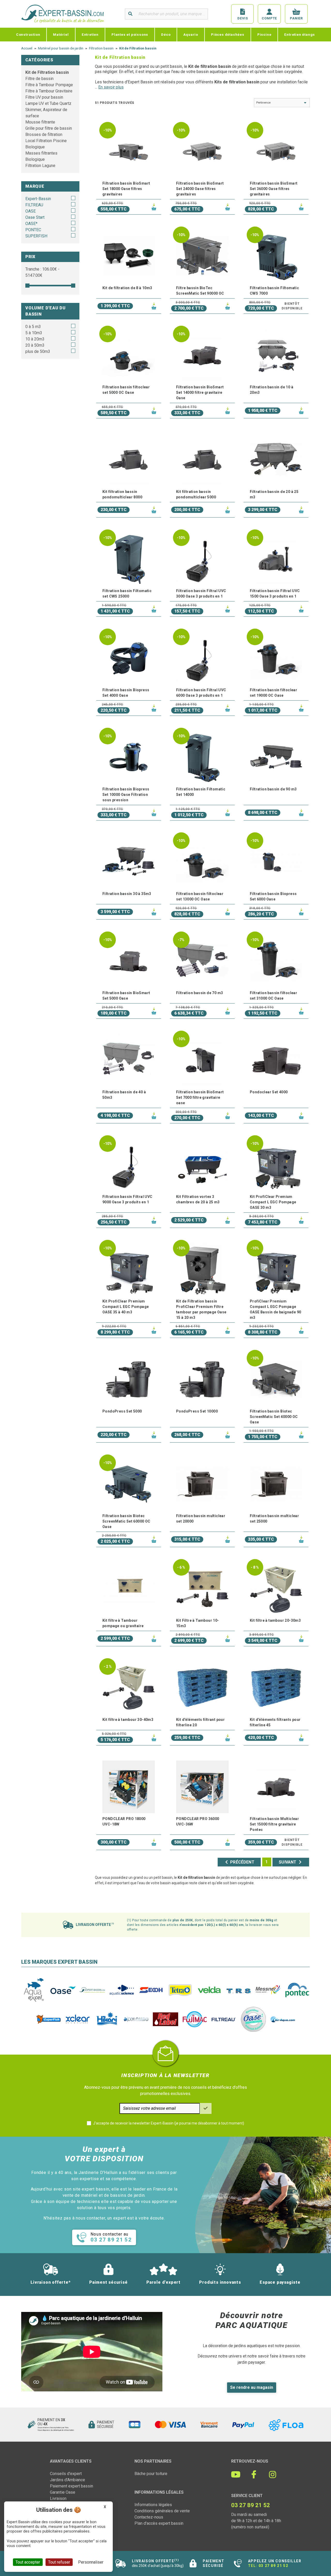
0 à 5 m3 (33, 327)
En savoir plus (111, 87)
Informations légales (153, 2505)
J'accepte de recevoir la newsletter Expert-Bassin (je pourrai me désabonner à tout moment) (169, 2123)
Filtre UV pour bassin (44, 97)
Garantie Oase (63, 2492)
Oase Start (35, 217)
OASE (31, 211)
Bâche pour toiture (151, 2474)
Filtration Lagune (40, 166)
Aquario (191, 34)
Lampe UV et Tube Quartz (48, 103)
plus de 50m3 (38, 351)
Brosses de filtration (44, 134)
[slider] (27, 286)
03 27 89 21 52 (273, 2566)
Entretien (90, 34)
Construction (28, 34)
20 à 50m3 (35, 345)
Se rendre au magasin (252, 2387)
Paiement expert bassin (72, 2486)
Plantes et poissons (130, 34)
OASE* (31, 224)
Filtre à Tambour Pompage (49, 85)
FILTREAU (34, 205)
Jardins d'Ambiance (67, 2480)
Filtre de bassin (39, 79)
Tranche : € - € (42, 272)
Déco (166, 34)
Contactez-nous (149, 2517)
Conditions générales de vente (162, 2511)
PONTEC (33, 230)
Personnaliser (91, 2562)
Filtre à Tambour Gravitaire (49, 91)
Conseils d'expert (66, 2474)
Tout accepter (28, 2562)
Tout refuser (59, 2562)
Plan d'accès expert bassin (159, 2523)
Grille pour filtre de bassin (49, 128)
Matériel (61, 34)
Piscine (264, 34)
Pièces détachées (228, 34)
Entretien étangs (300, 34)
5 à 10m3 (34, 333)
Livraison (58, 2498)
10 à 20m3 (35, 339)
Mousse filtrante (40, 122)
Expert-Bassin (38, 199)
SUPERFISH (36, 236)
